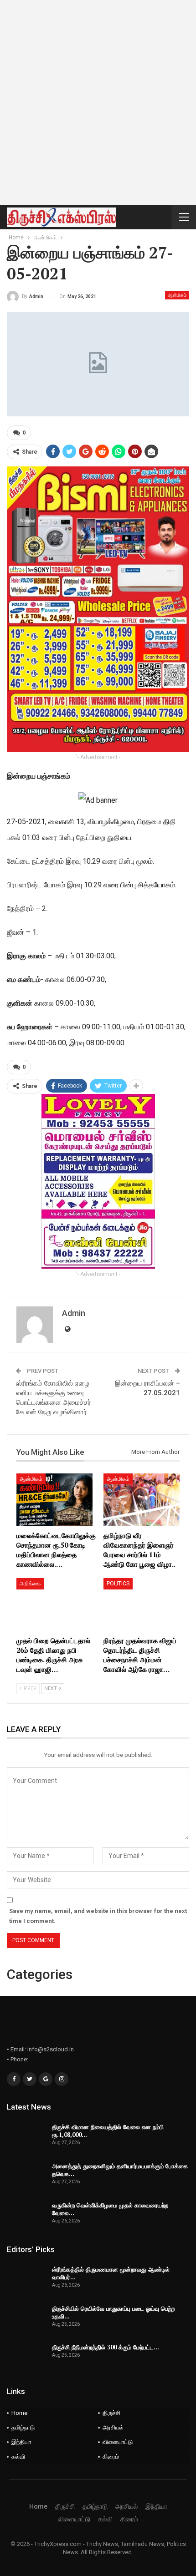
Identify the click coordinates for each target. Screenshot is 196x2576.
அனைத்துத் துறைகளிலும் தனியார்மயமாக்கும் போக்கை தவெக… (120, 2170)
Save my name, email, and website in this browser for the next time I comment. (98, 1916)
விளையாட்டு (118, 2442)
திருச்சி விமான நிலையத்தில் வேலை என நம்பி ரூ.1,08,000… (108, 2131)
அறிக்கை (30, 1584)
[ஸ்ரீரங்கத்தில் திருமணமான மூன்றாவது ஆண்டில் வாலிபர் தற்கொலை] (26, 2280)
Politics (118, 1584)
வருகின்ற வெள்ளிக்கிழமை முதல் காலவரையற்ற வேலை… (110, 2209)
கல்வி (18, 2457)
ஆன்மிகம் (177, 295)
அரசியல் (113, 2427)
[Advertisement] (98, 102)
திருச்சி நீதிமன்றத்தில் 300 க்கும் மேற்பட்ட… (106, 2347)
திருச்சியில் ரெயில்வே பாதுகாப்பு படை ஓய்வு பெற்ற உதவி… (113, 2312)
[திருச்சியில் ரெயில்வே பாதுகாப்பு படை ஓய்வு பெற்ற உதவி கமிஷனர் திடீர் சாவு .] (26, 2319)
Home (19, 2413)
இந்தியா (21, 2442)
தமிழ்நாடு (23, 2427)
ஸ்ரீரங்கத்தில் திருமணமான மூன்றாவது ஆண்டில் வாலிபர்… (111, 2273)
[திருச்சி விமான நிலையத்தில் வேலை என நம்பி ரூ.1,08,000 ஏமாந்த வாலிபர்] (26, 2138)
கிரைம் (111, 2457)
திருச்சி (111, 2413)
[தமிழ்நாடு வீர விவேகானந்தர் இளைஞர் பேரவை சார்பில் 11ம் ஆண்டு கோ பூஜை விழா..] (142, 1500)
